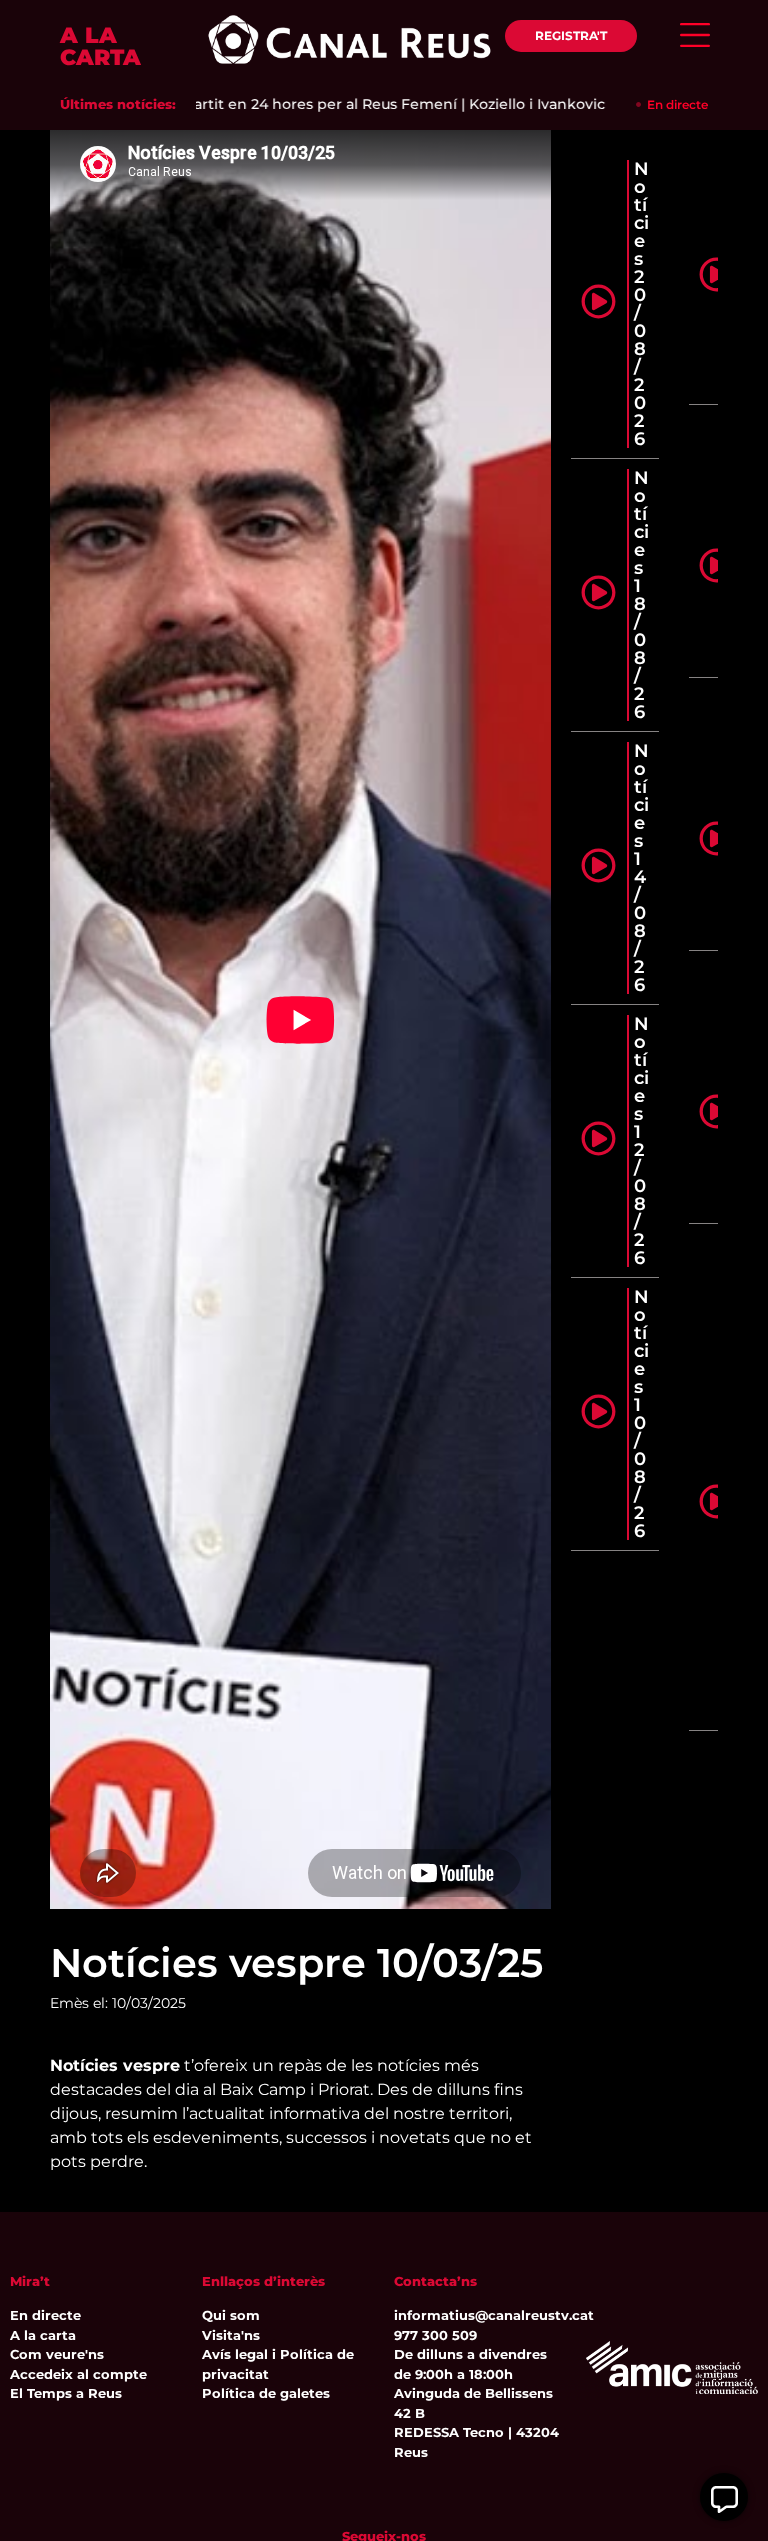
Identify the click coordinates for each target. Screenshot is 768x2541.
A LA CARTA (100, 46)
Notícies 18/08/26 (641, 595)
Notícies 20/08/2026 (641, 304)
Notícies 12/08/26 (641, 1141)
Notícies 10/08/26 (641, 1414)
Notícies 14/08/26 (641, 868)
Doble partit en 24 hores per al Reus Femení (259, 104)
